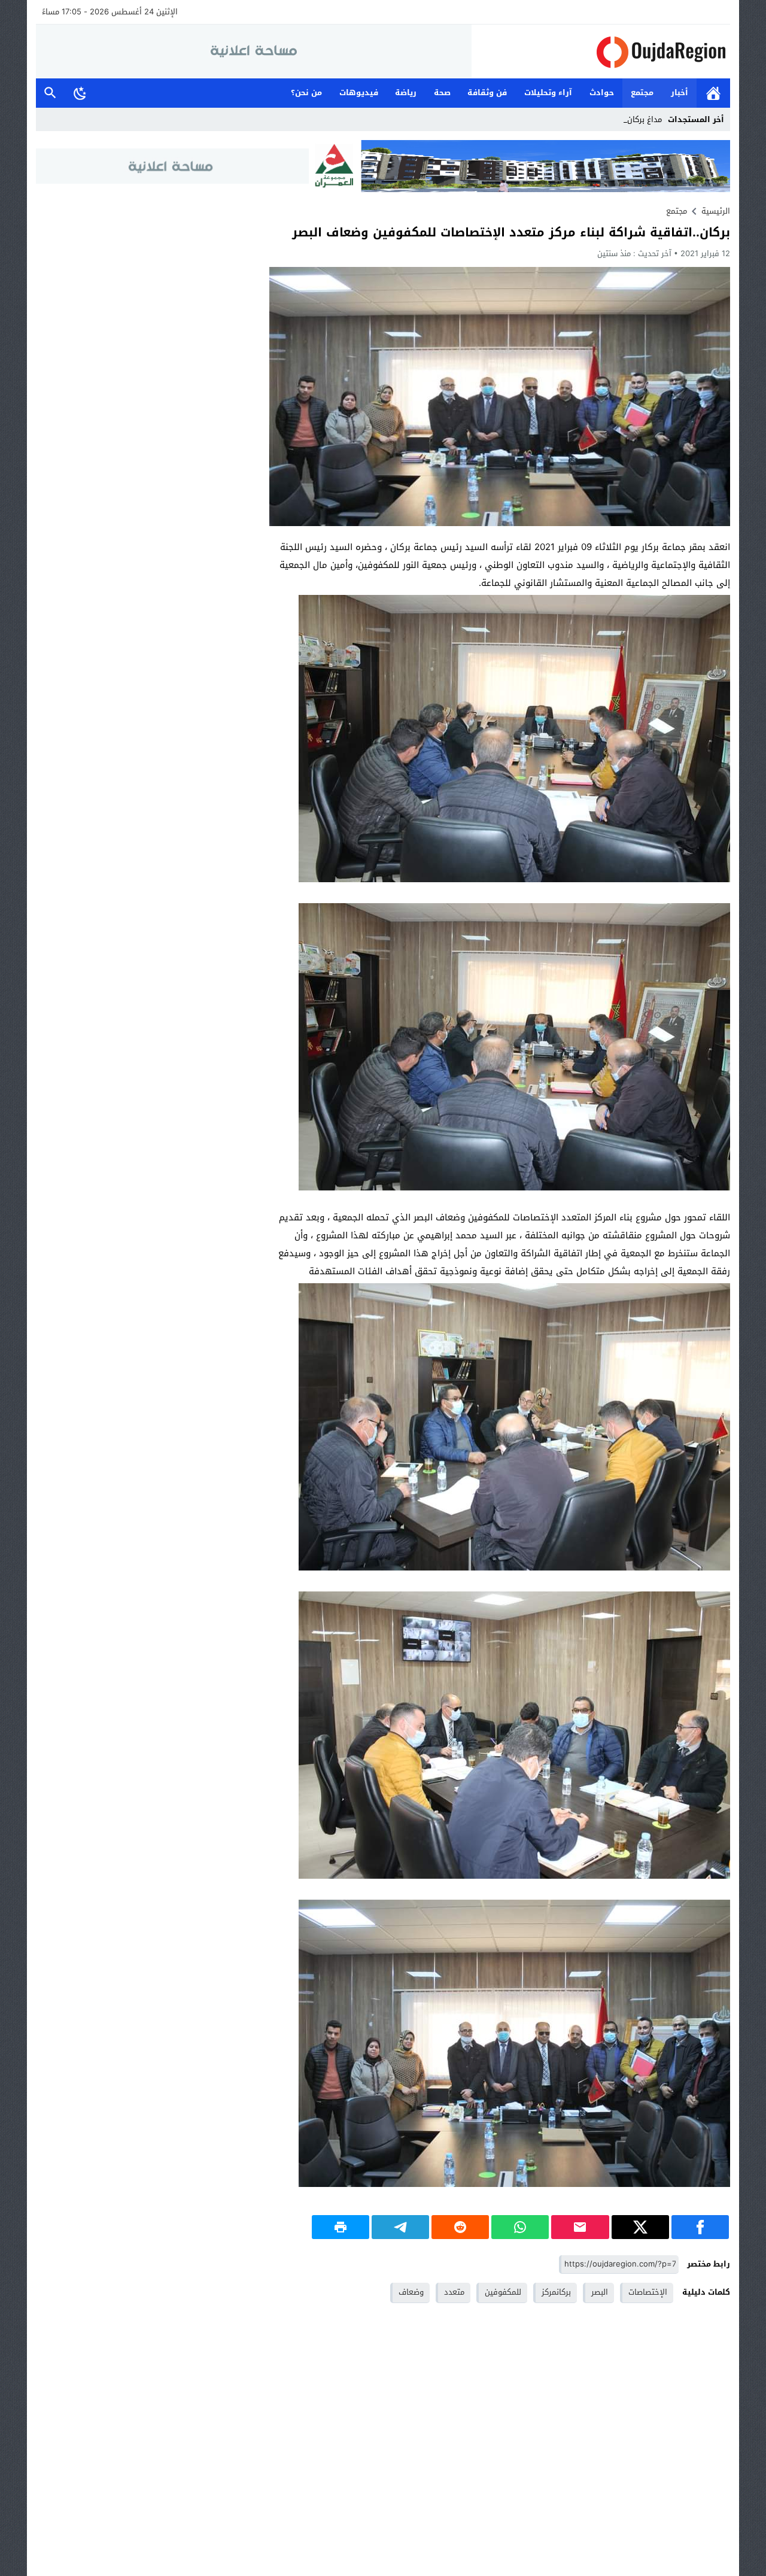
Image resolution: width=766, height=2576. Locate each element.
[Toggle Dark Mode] (80, 93)
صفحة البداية (713, 93)
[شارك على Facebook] (700, 2227)
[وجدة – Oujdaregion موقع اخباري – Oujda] (601, 52)
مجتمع (642, 92)
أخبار (680, 92)
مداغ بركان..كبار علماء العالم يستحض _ (598, 119)
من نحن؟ (306, 92)
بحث (50, 93)
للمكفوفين (503, 2292)
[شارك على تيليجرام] (400, 2227)
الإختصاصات (648, 2292)
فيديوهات (359, 92)
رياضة (406, 92)
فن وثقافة (487, 92)
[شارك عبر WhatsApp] (520, 2227)
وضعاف (411, 2292)
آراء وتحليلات (548, 92)
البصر (600, 2292)
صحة (442, 92)
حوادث (602, 92)
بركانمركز (556, 2292)
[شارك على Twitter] (640, 2227)
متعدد (454, 2292)
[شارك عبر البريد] (580, 2227)
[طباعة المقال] (341, 2227)
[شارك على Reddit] (460, 2227)
